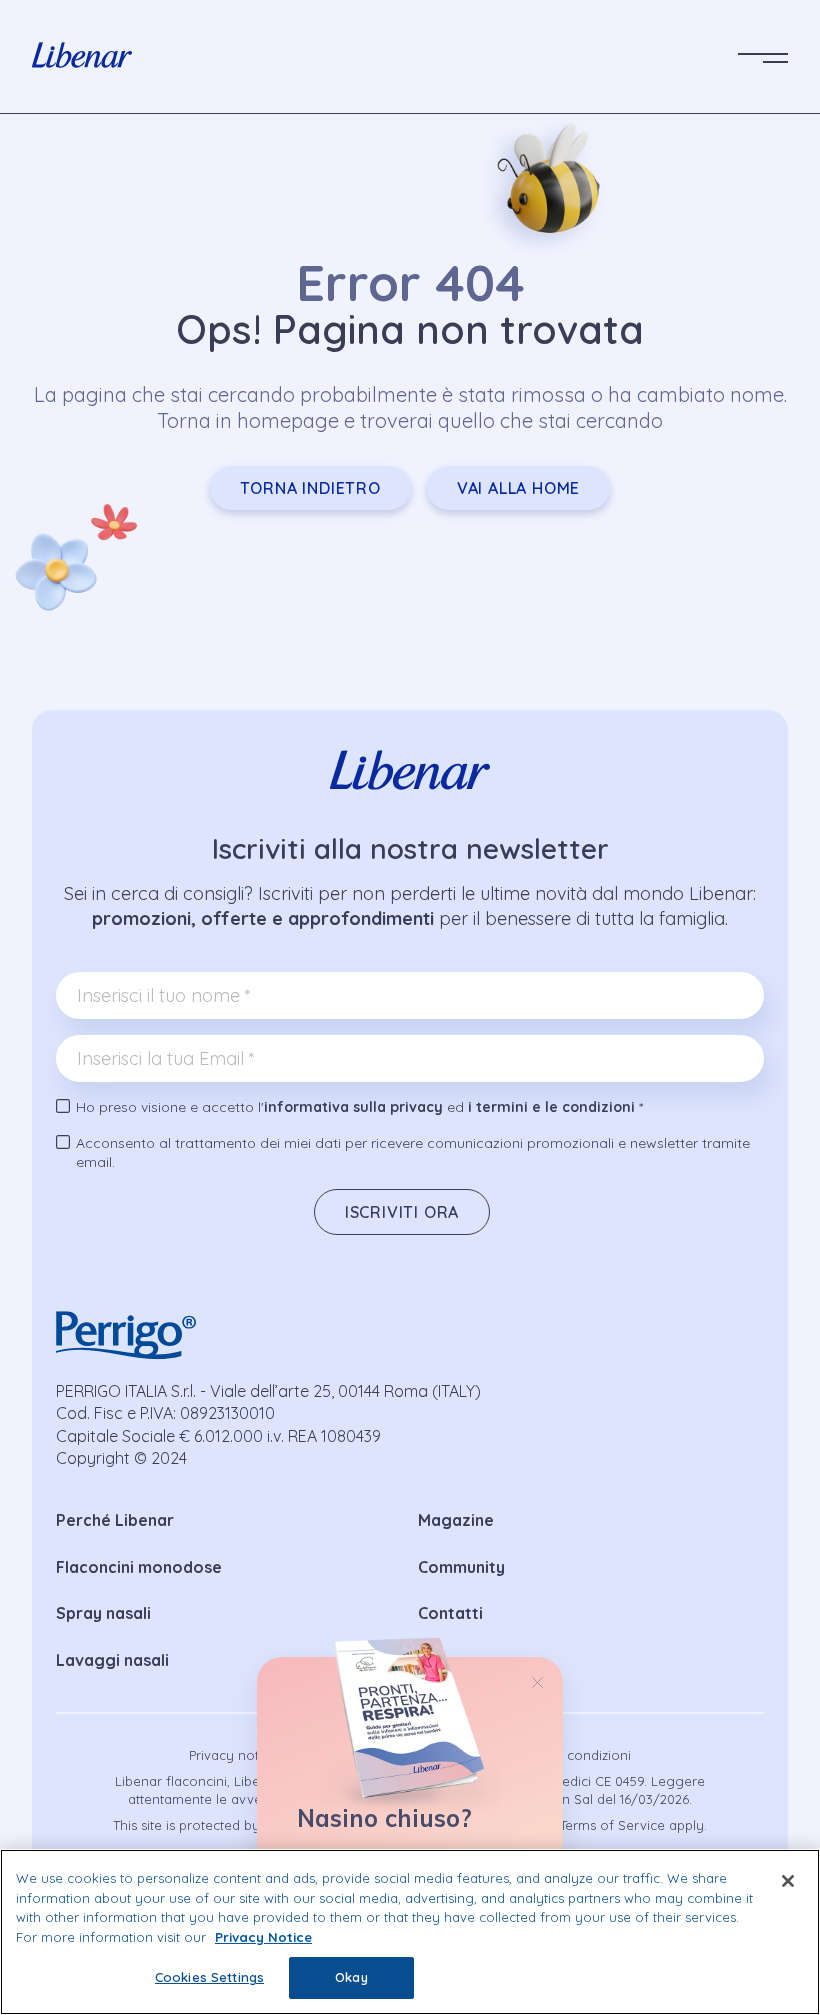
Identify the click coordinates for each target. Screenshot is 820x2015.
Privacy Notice (263, 1937)
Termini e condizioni (569, 1755)
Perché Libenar (115, 1520)
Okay (351, 1977)
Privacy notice (233, 1755)
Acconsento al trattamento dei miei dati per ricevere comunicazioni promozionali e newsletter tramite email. (413, 1153)
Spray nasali (103, 1613)
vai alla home (518, 488)
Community (461, 1567)
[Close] (788, 1881)
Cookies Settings (209, 1977)
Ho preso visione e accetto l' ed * (359, 1107)
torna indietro (310, 488)
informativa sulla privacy (353, 1107)
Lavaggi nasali (112, 1660)
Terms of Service (612, 1825)
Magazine (456, 1520)
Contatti (450, 1613)
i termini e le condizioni (551, 1107)
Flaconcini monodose (139, 1567)
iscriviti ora (402, 1212)
